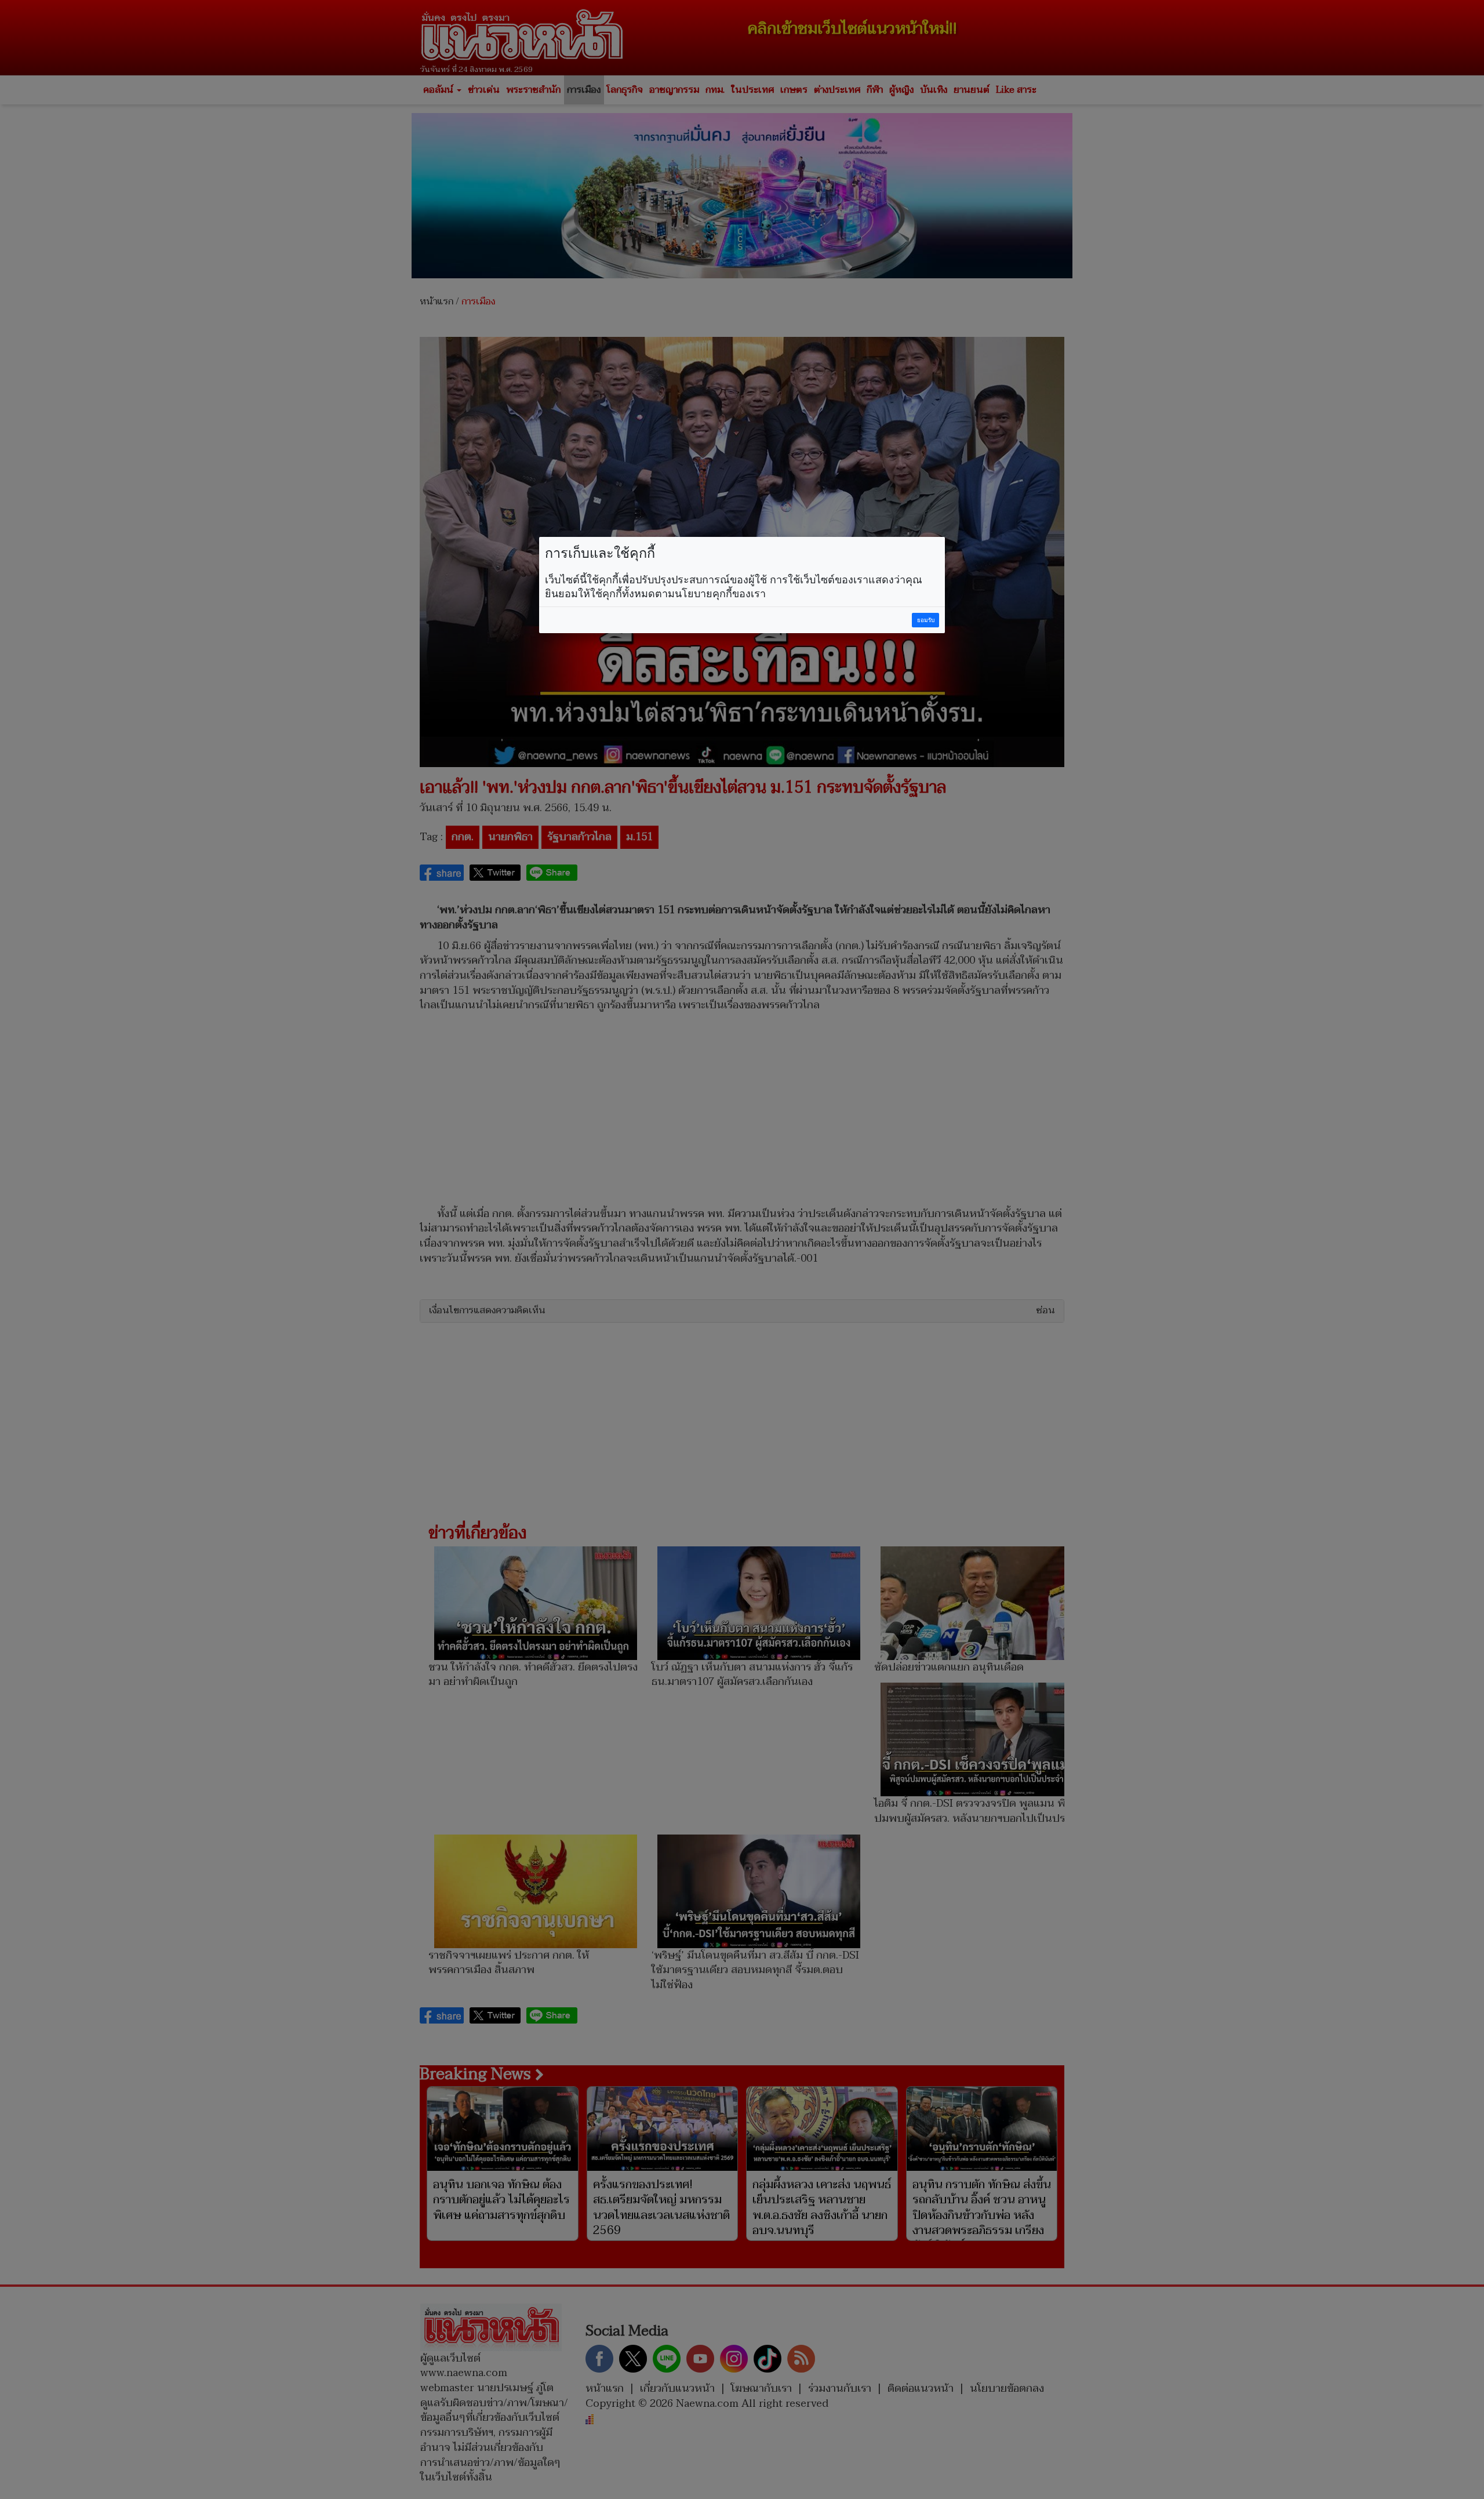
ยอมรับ (926, 620)
